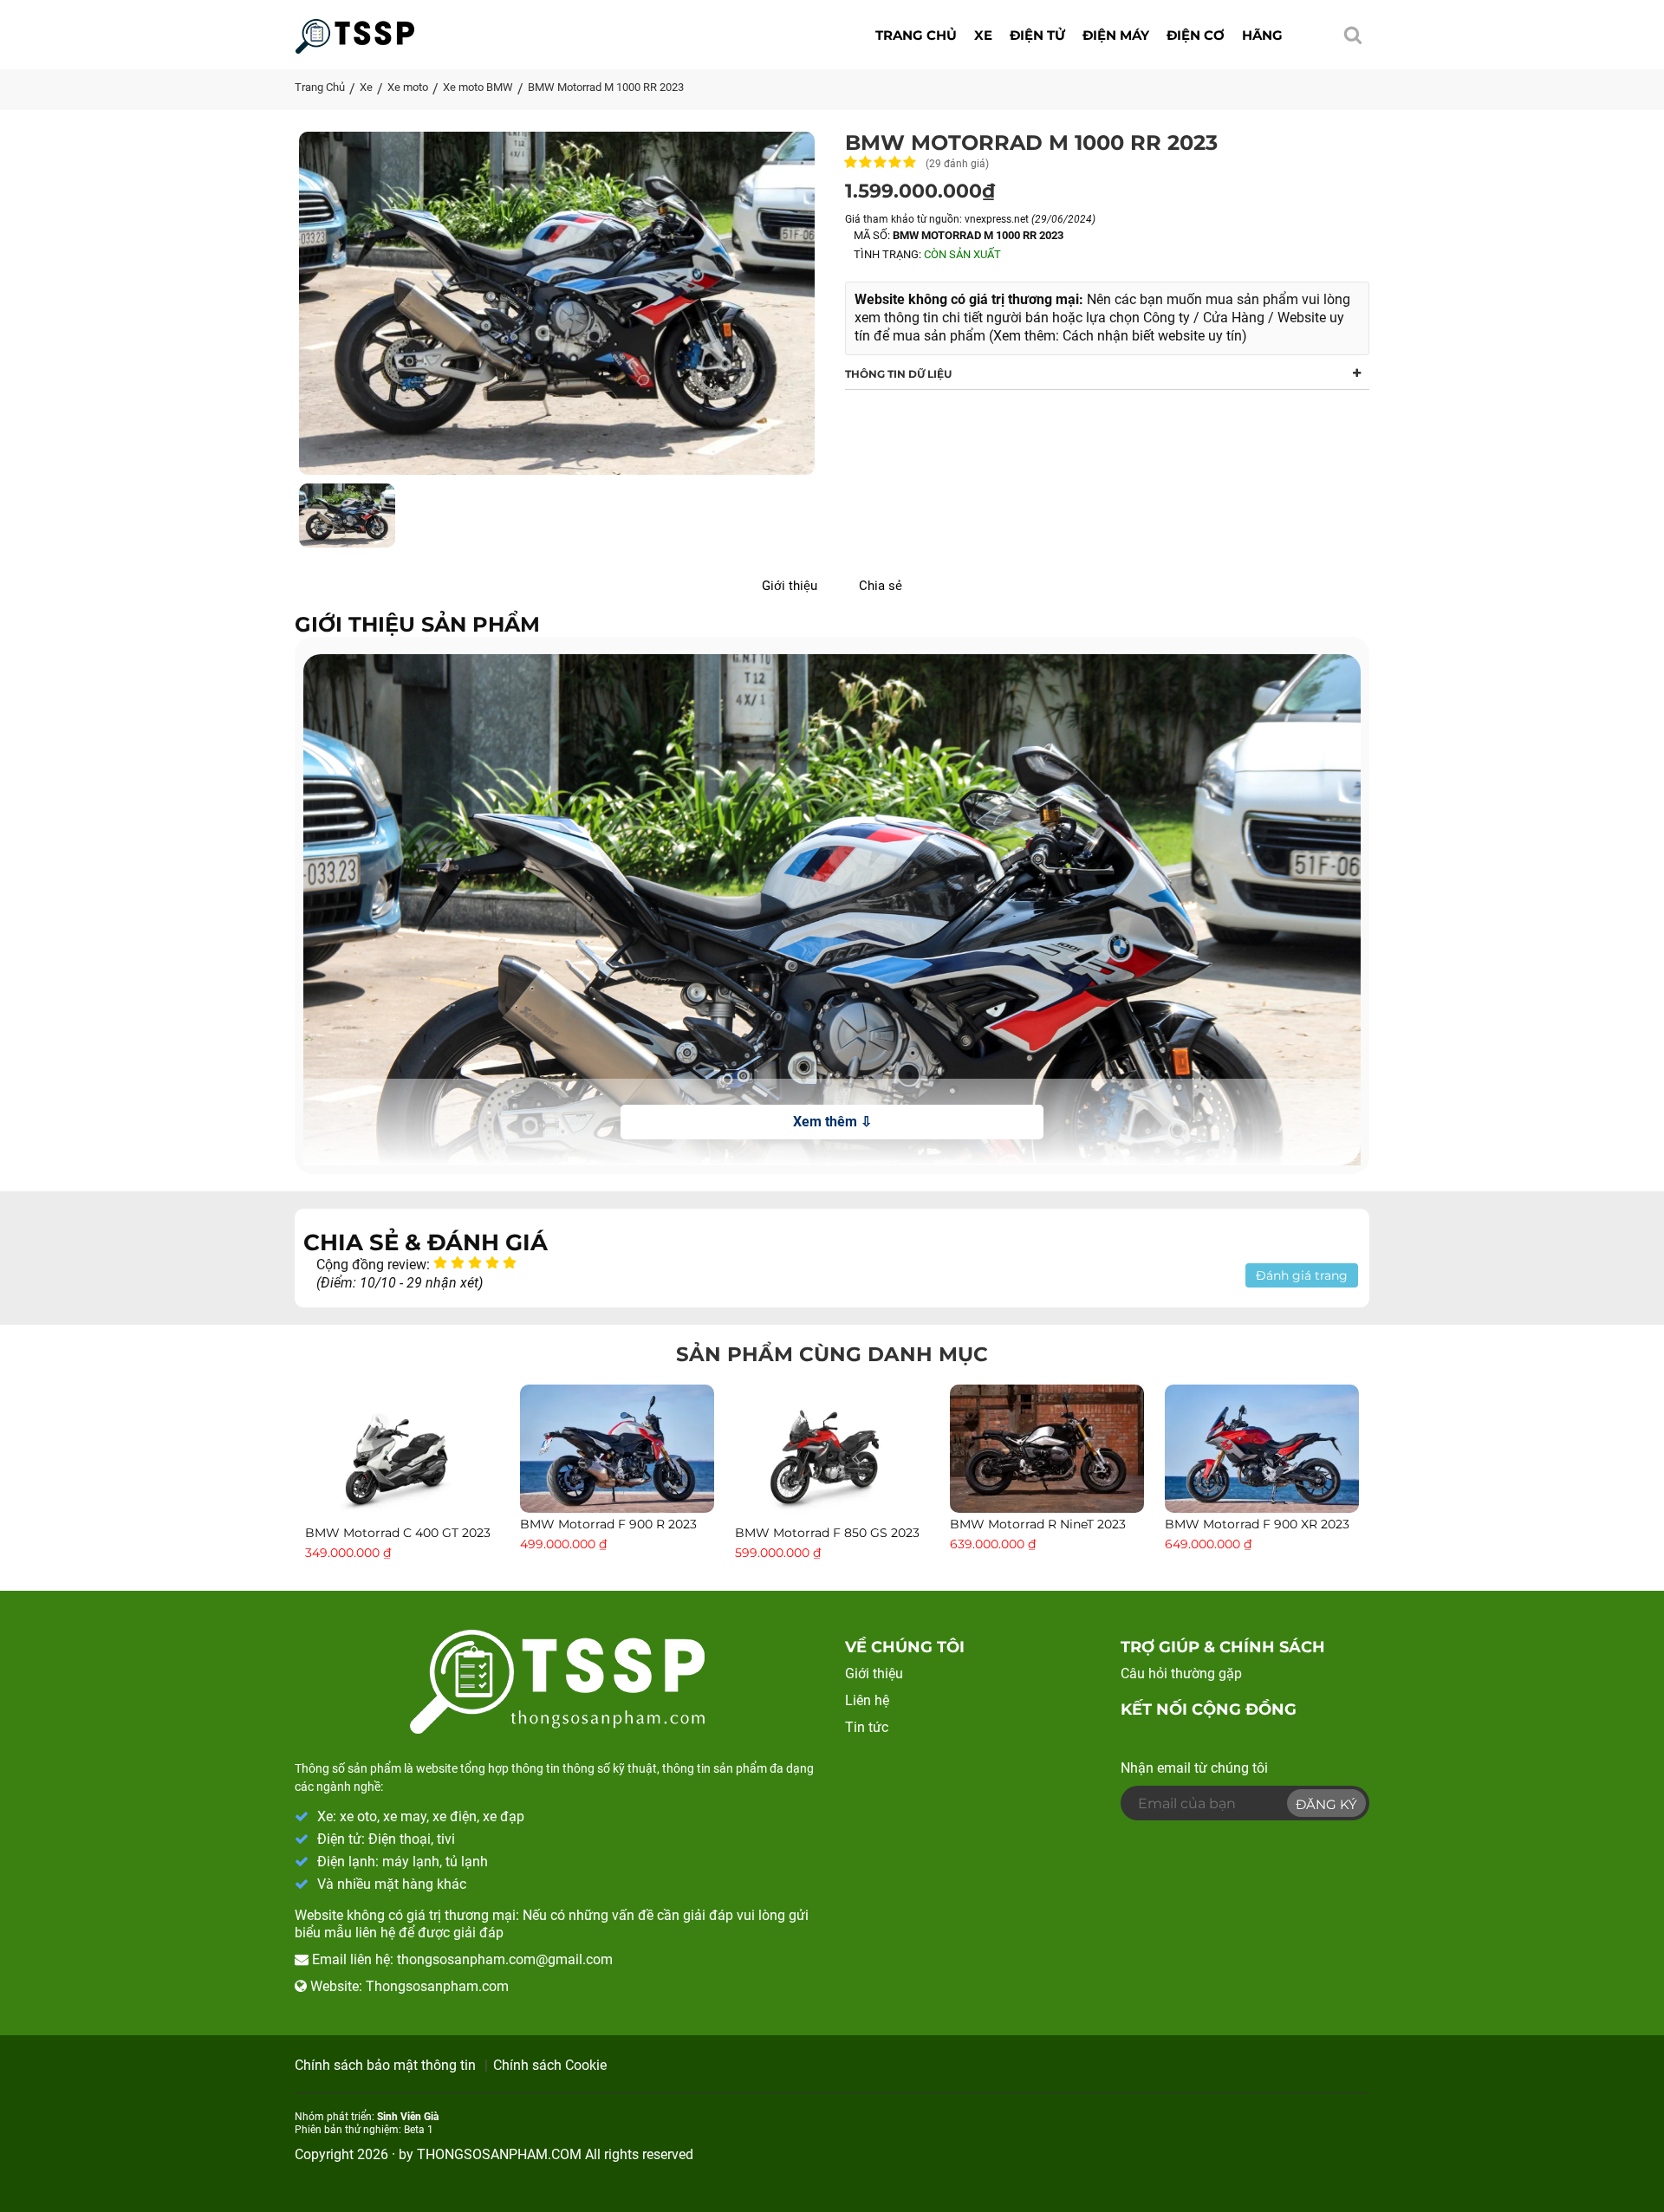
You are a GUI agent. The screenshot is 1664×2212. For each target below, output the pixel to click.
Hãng (1262, 35)
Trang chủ (916, 35)
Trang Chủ (320, 87)
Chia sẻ (881, 586)
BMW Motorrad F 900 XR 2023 (1257, 1524)
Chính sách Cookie (550, 2065)
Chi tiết (402, 1500)
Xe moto (408, 87)
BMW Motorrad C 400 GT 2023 (398, 1533)
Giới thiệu (790, 586)
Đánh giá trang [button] (1302, 1275)
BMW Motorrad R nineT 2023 (1038, 1524)
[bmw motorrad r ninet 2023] (1047, 1447)
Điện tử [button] (1037, 35)
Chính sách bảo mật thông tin (385, 2065)
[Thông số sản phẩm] (355, 31)
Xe (366, 87)
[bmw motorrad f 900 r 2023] (617, 1447)
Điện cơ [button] (1196, 35)
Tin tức (867, 1727)
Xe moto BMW (478, 87)
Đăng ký (1326, 1804)
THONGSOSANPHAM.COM (499, 2154)
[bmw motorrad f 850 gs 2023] (832, 1452)
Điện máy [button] (1116, 35)
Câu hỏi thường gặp (1181, 1674)
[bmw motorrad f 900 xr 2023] (1262, 1447)
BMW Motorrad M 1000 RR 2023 (606, 87)
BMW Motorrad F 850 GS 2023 (827, 1533)
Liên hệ (867, 1700)
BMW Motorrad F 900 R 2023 (608, 1524)
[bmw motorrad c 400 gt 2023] (402, 1452)
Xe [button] (983, 35)
